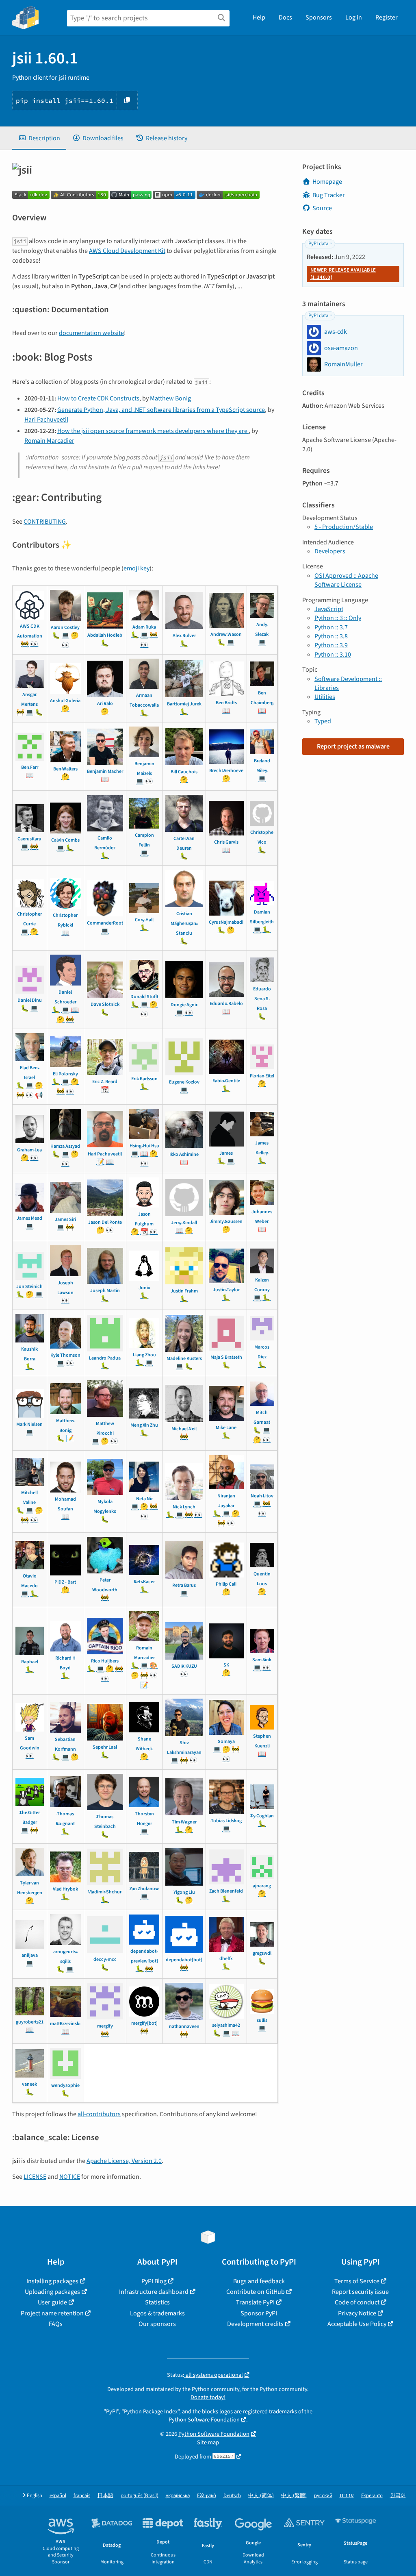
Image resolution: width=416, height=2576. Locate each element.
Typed (323, 721)
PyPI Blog (154, 2281)
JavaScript (329, 609)
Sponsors (319, 17)
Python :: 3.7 (331, 627)
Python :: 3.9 (331, 645)
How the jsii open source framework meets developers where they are (153, 431)
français (82, 2496)
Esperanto (372, 2496)
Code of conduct (357, 2302)
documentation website (91, 333)
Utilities (325, 697)
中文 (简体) (261, 2496)
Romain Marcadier (49, 441)
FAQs (56, 2324)
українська (178, 2496)
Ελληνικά (207, 2496)
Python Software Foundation (204, 2420)
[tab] (39, 138)
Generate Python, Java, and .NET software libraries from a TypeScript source (161, 410)
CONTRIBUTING (45, 522)
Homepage (327, 182)
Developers (330, 551)
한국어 (398, 2496)
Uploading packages (52, 2292)
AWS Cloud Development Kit (127, 251)
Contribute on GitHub (256, 2292)
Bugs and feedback (259, 2281)
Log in (354, 17)
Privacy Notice (357, 2313)
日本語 (105, 2496)
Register (387, 17)
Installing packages (52, 2281)
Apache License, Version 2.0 (124, 2161)
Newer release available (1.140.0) (343, 274)
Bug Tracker (329, 195)
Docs (285, 17)
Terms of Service (357, 2281)
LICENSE (35, 2177)
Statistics (157, 2302)
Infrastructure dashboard (154, 2292)
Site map (208, 2442)
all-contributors (99, 2114)
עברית (347, 2496)
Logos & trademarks (157, 2313)
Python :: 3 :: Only (338, 618)
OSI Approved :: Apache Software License (346, 580)
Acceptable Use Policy (357, 2324)
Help (259, 17)
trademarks (283, 2412)
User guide (52, 2302)
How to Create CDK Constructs (98, 398)
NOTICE (70, 2177)
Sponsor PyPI (259, 2313)
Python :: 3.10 (333, 655)
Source (322, 208)
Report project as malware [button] (353, 746)
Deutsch (232, 2496)
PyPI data (318, 244)
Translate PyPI (255, 2302)
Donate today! (208, 2397)
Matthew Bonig (170, 398)
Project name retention (52, 2313)
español (58, 2496)
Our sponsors (157, 2324)
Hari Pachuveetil (46, 420)
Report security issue (360, 2292)
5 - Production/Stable (344, 527)
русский (323, 2496)
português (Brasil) (140, 2496)
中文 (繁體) (294, 2496)
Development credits (255, 2324)
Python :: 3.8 (331, 636)
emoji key (136, 568)
